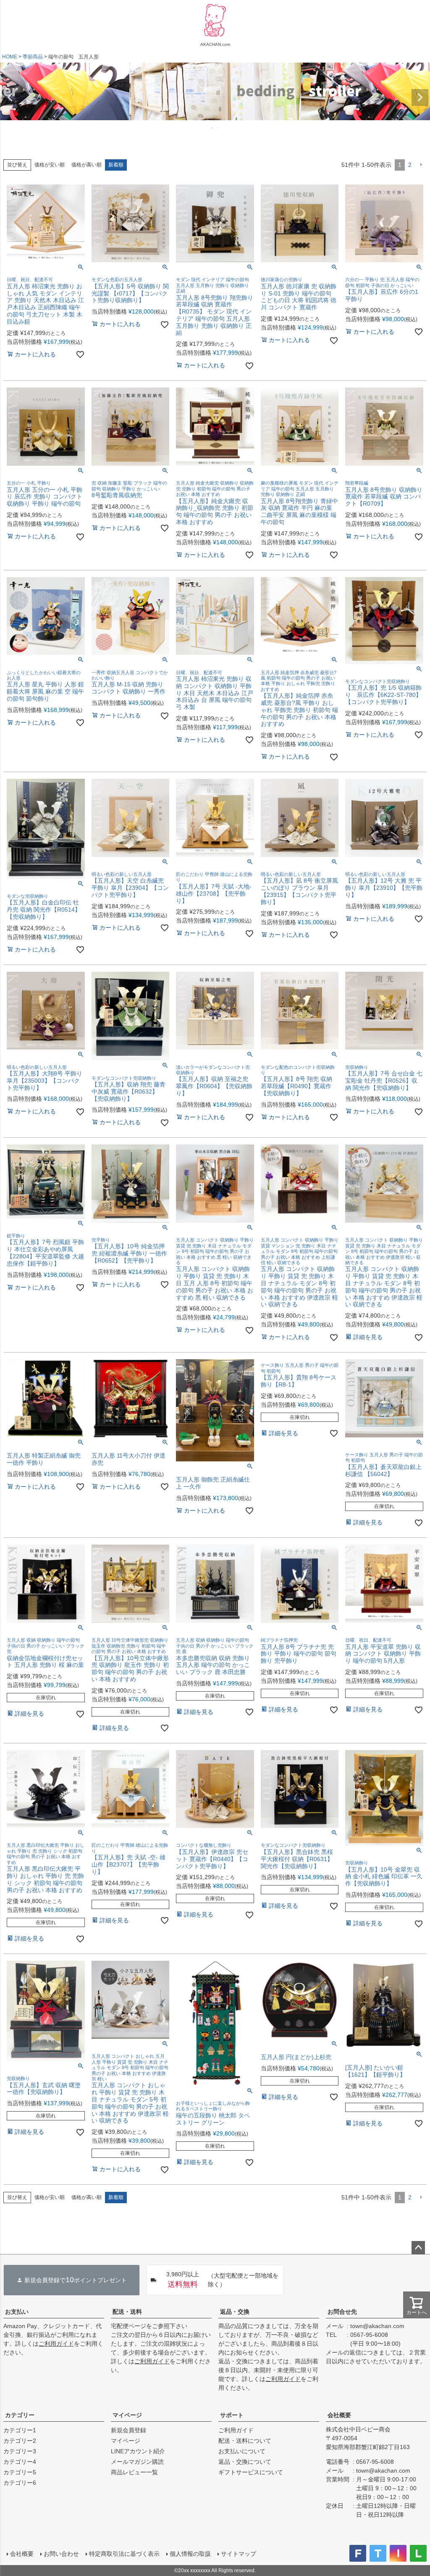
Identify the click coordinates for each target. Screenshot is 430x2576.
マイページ (127, 2415)
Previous (10, 98)
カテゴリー (20, 2415)
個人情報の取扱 (190, 2554)
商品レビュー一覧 (134, 2472)
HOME (10, 57)
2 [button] (410, 165)
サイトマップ (239, 2554)
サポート (232, 2415)
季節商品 (33, 57)
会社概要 (339, 2415)
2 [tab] (218, 128)
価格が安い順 (50, 165)
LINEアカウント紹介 (138, 2451)
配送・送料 (127, 2312)
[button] (421, 165)
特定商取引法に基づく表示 (124, 2554)
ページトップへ (418, 2248)
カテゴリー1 (20, 2430)
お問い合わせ (61, 2554)
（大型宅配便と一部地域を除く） (223, 2280)
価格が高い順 (87, 165)
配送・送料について (245, 2441)
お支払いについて (242, 2451)
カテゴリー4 (20, 2462)
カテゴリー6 (20, 2483)
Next (420, 98)
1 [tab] (212, 128)
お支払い (17, 2312)
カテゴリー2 (20, 2441)
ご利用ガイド (56, 2344)
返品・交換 (235, 2312)
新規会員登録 (128, 2430)
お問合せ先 (342, 2312)
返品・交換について (245, 2462)
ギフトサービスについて (251, 2472)
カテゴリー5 (20, 2472)
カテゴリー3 (20, 2451)
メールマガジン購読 (137, 2462)
